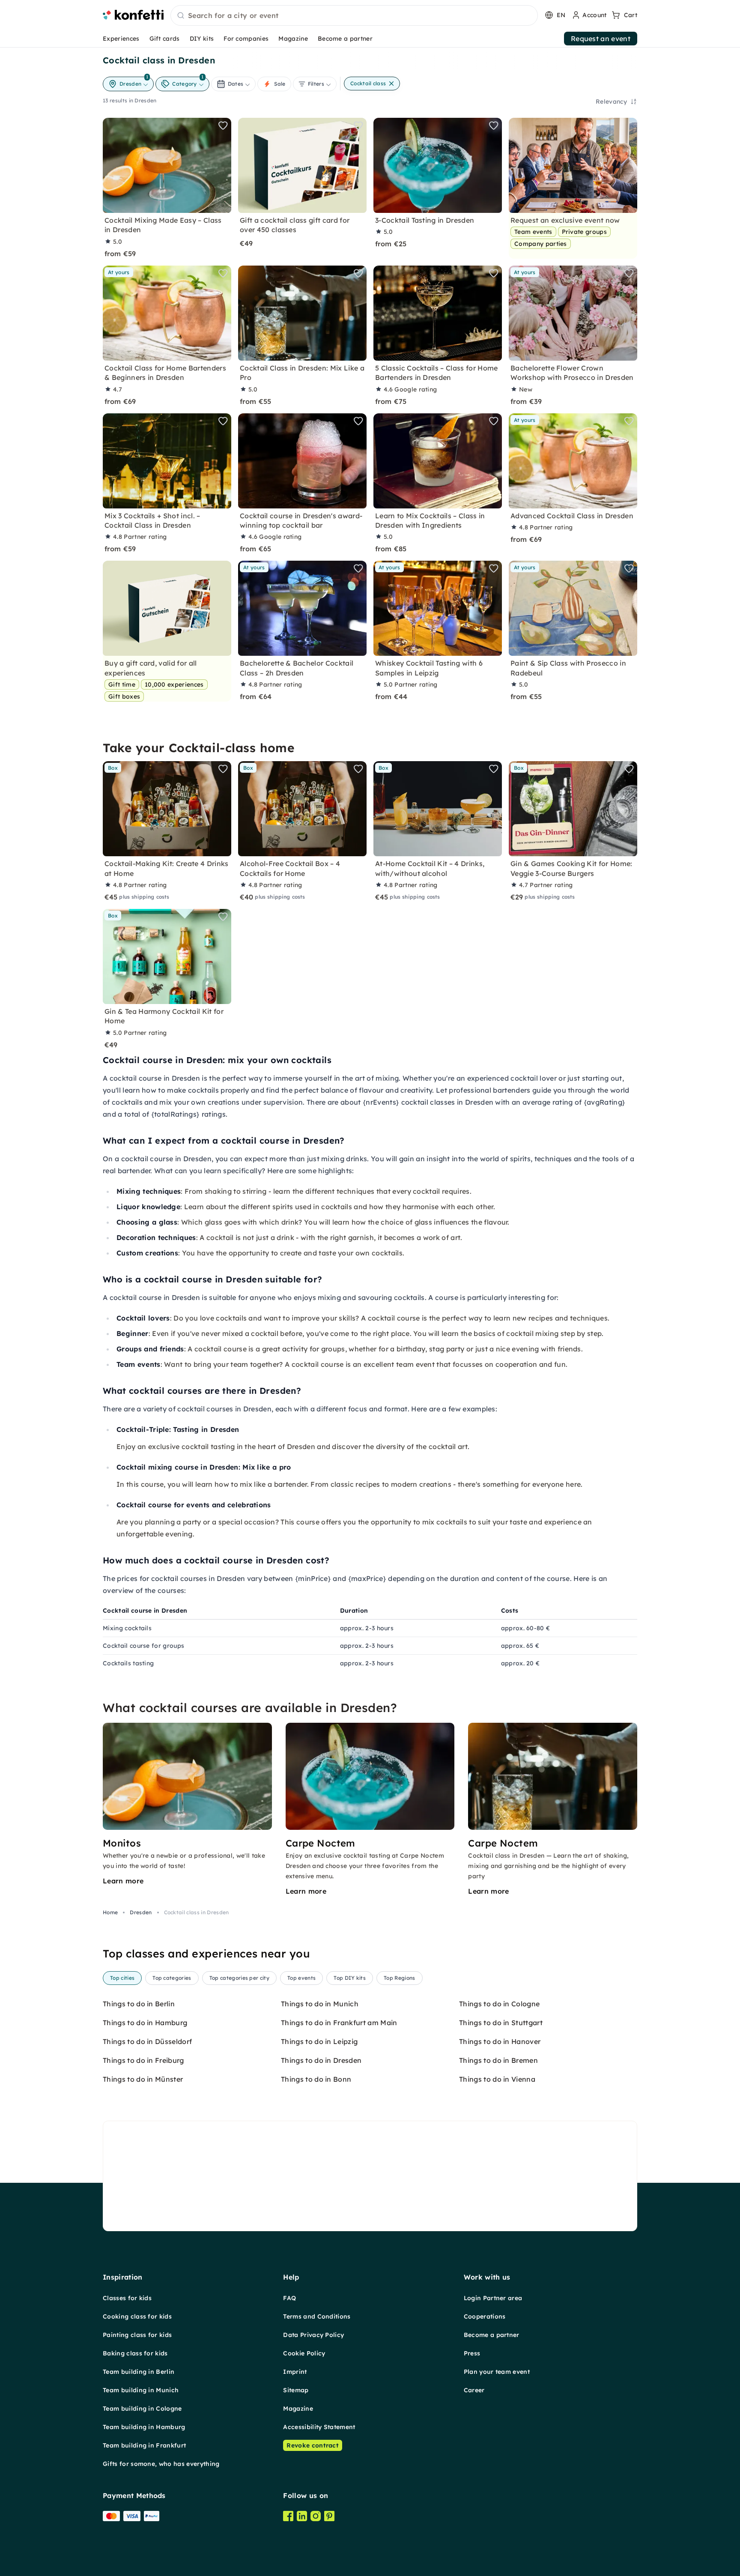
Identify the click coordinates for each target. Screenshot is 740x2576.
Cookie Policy (304, 2353)
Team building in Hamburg (144, 2427)
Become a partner (345, 39)
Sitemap (296, 2390)
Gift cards (165, 39)
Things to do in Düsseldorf (147, 2041)
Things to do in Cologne (499, 2004)
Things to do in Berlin (139, 2004)
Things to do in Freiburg (143, 2060)
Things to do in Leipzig (319, 2041)
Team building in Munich (141, 2390)
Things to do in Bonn (316, 2079)
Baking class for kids (135, 2353)
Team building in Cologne (142, 2409)
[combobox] (354, 16)
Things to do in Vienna (497, 2079)
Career (474, 2390)
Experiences (121, 39)
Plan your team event (497, 2372)
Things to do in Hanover (500, 2041)
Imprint (295, 2372)
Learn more (123, 1881)
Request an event (601, 39)
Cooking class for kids (137, 2316)
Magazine (293, 39)
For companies (246, 39)
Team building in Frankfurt (144, 2445)
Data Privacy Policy (313, 2335)
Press (472, 2353)
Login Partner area (493, 2298)
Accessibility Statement (319, 2427)
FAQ (289, 2298)
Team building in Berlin (139, 2372)
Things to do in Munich (320, 2004)
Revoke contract (313, 2445)
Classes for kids (127, 2298)
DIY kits (202, 39)
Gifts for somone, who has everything (161, 2464)
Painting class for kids (137, 2335)
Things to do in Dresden (321, 2060)
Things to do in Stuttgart (501, 2023)
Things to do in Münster (143, 2079)
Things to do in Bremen (498, 2060)
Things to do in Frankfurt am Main (339, 2023)
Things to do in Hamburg (145, 2023)
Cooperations (485, 2316)
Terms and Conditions (317, 2316)
